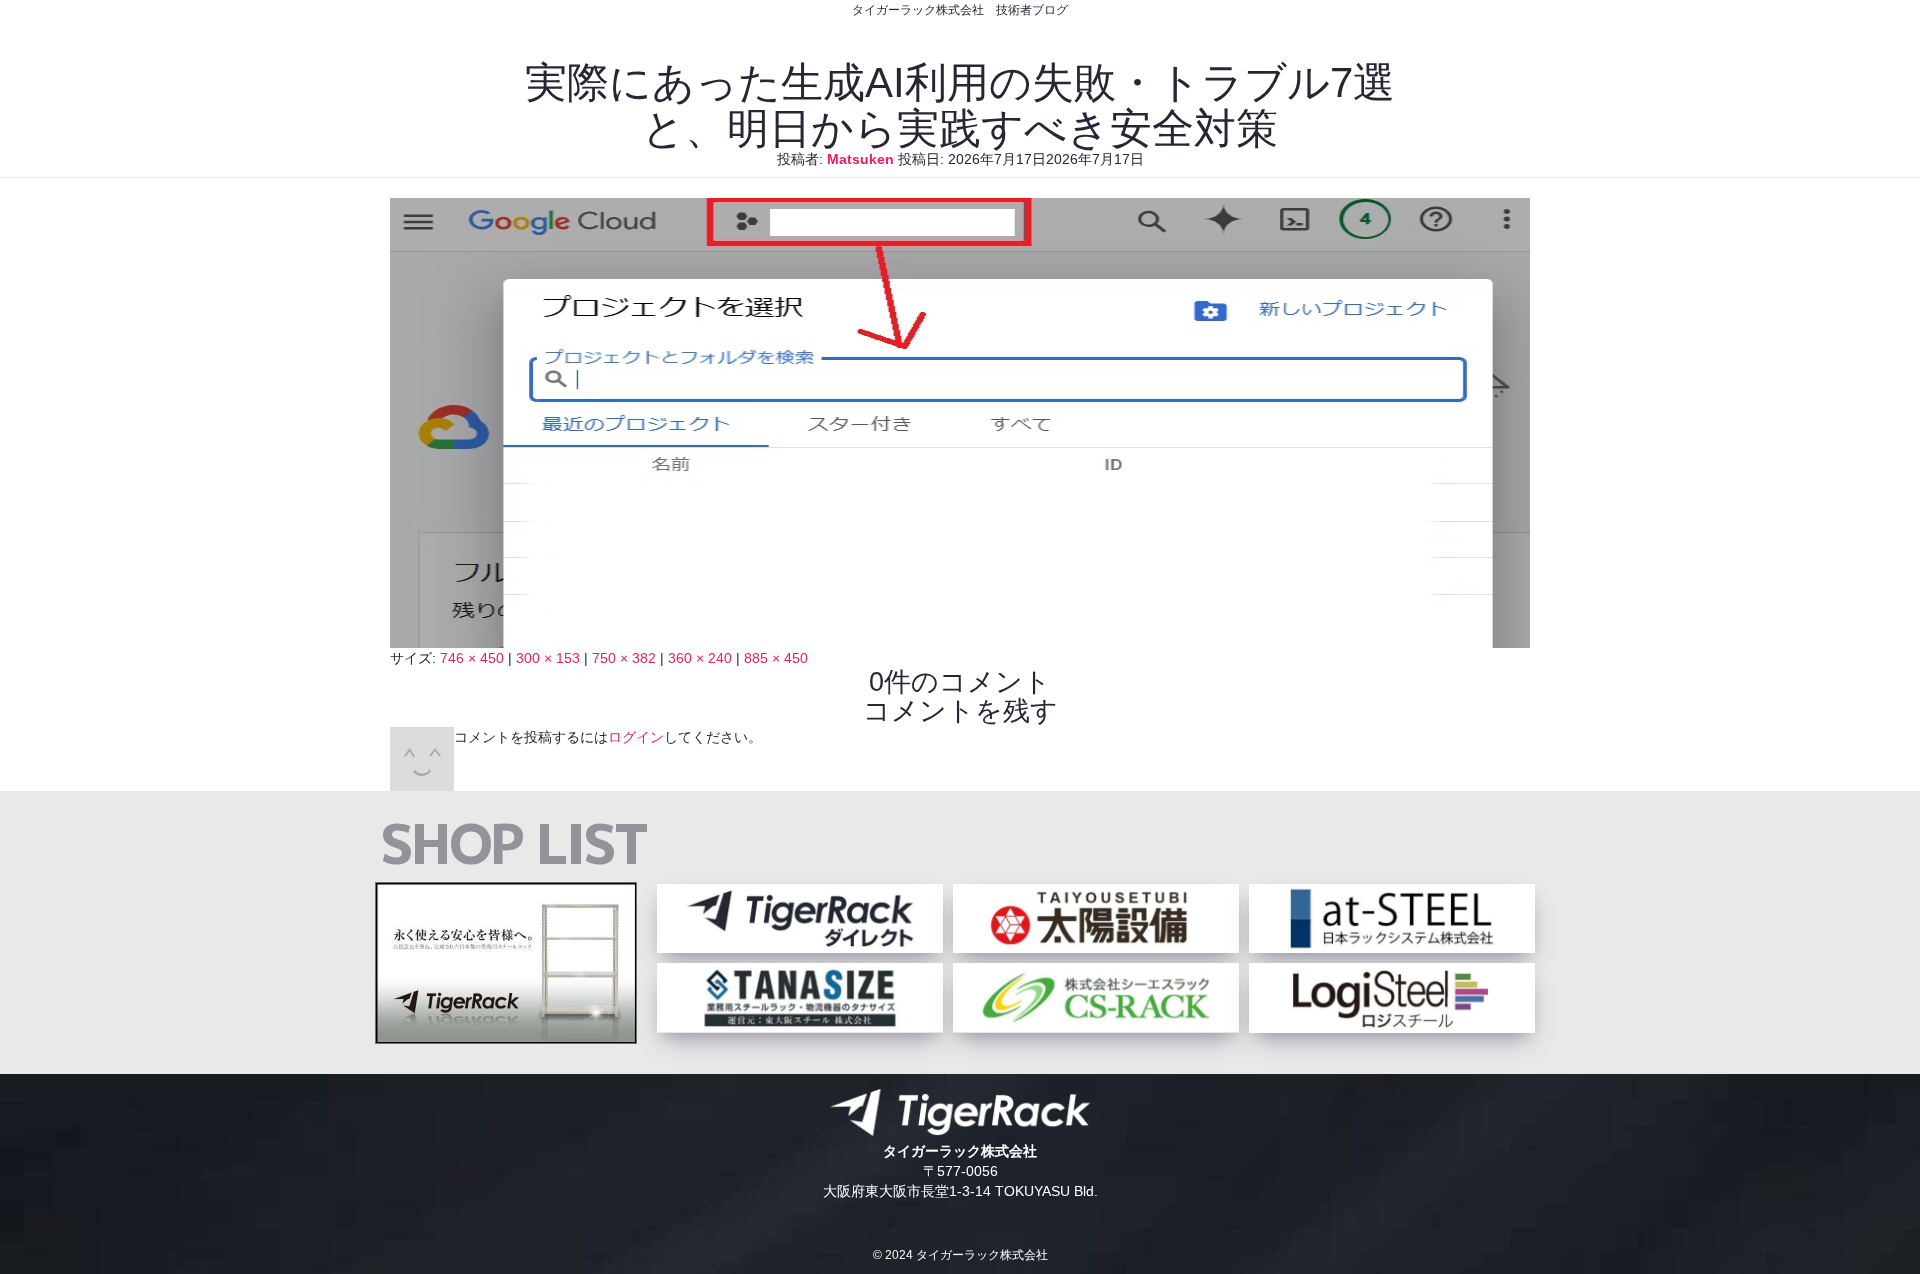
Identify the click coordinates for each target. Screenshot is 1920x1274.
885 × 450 (776, 658)
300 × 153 (548, 658)
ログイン (636, 737)
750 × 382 (624, 658)
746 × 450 (472, 658)
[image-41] (960, 638)
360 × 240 (700, 658)
